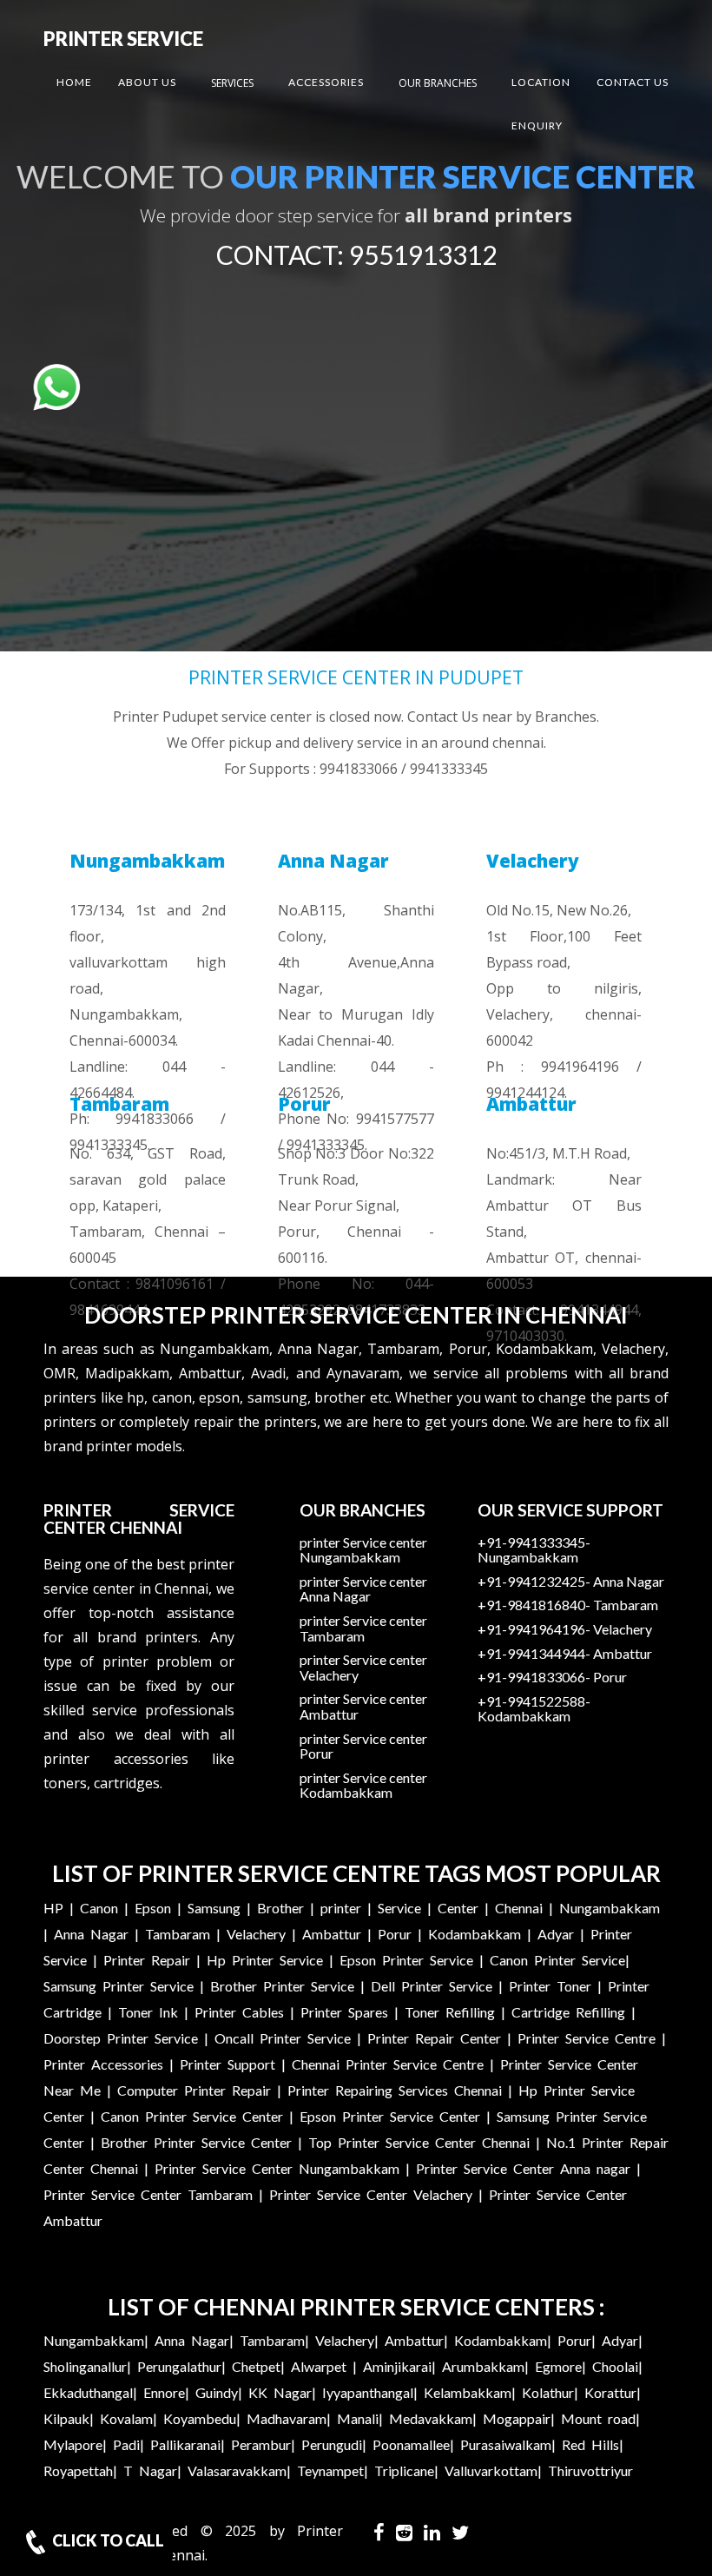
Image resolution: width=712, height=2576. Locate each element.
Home (74, 82)
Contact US (633, 82)
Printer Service (123, 39)
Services (232, 83)
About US (147, 82)
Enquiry (537, 125)
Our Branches (438, 83)
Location (541, 82)
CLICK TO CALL (107, 2540)
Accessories (326, 82)
